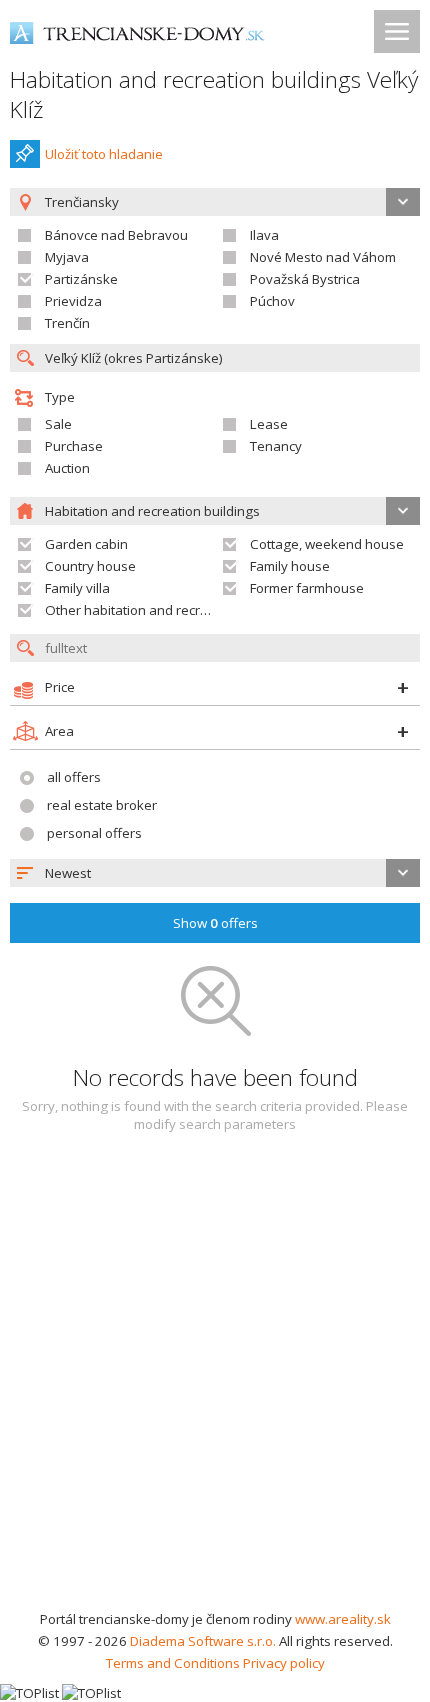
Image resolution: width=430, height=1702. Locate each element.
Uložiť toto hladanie (104, 154)
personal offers (94, 833)
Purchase (74, 446)
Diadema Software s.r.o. (203, 1641)
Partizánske (81, 279)
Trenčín (67, 323)
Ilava (264, 235)
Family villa (77, 588)
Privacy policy (284, 1663)
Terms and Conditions (173, 1663)
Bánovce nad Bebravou (116, 235)
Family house (290, 566)
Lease (269, 424)
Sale (58, 424)
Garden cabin (86, 544)
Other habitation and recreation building (168, 610)
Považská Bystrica (305, 279)
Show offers (215, 923)
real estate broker (102, 805)
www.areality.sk (343, 1619)
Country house (90, 566)
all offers (74, 777)
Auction (67, 468)
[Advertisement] (215, 1383)
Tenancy (276, 446)
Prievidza (73, 301)
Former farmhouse (307, 588)
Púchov (272, 301)
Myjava (67, 257)
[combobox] (215, 873)
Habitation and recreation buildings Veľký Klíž (214, 94)
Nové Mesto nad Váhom (323, 257)
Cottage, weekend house (327, 544)
